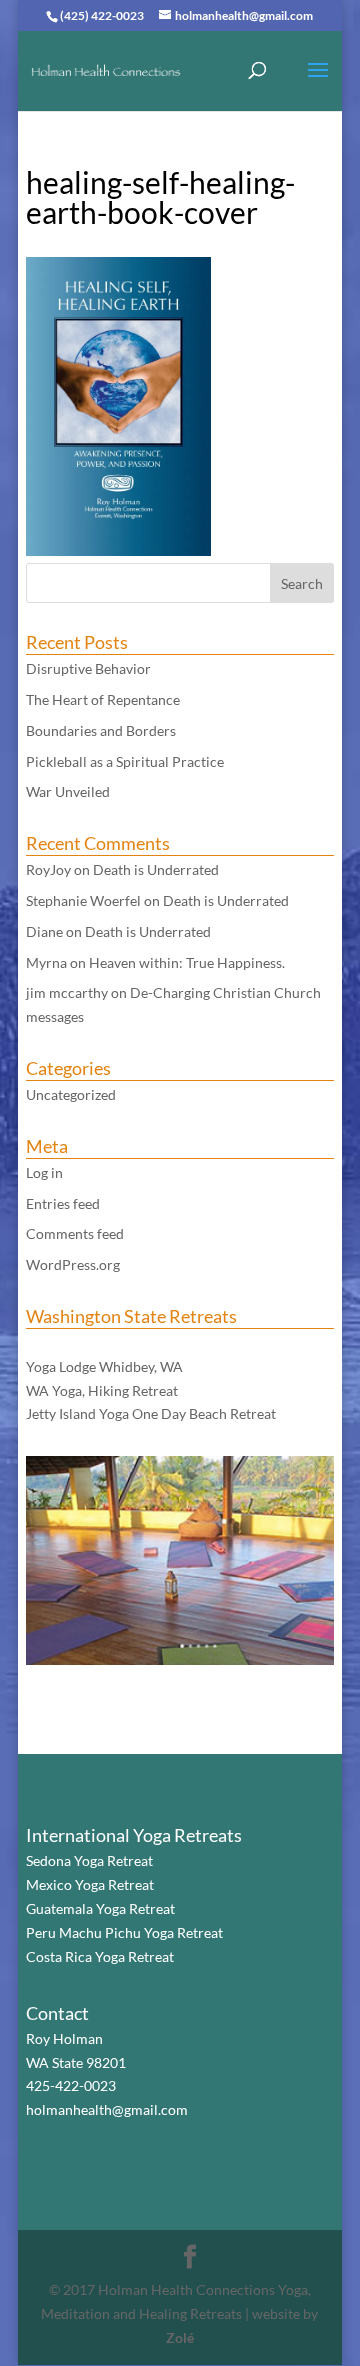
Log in (44, 1172)
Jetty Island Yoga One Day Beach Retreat (151, 1413)
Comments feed (75, 1233)
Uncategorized (71, 1094)
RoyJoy (48, 869)
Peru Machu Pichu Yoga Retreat (124, 1932)
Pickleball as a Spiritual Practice (125, 761)
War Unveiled (68, 791)
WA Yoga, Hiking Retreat (102, 1390)
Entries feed (63, 1203)
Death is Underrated (156, 869)
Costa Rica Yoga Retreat (100, 1956)
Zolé (180, 2337)
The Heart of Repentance (103, 699)
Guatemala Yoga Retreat (100, 1908)
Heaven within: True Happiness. (187, 962)
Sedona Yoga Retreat (89, 1860)
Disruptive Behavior (88, 668)
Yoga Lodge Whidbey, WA (104, 1366)
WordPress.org (73, 1264)
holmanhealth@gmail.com (107, 2109)
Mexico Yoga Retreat (90, 1884)
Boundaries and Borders (101, 730)
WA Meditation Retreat (98, 1342)
